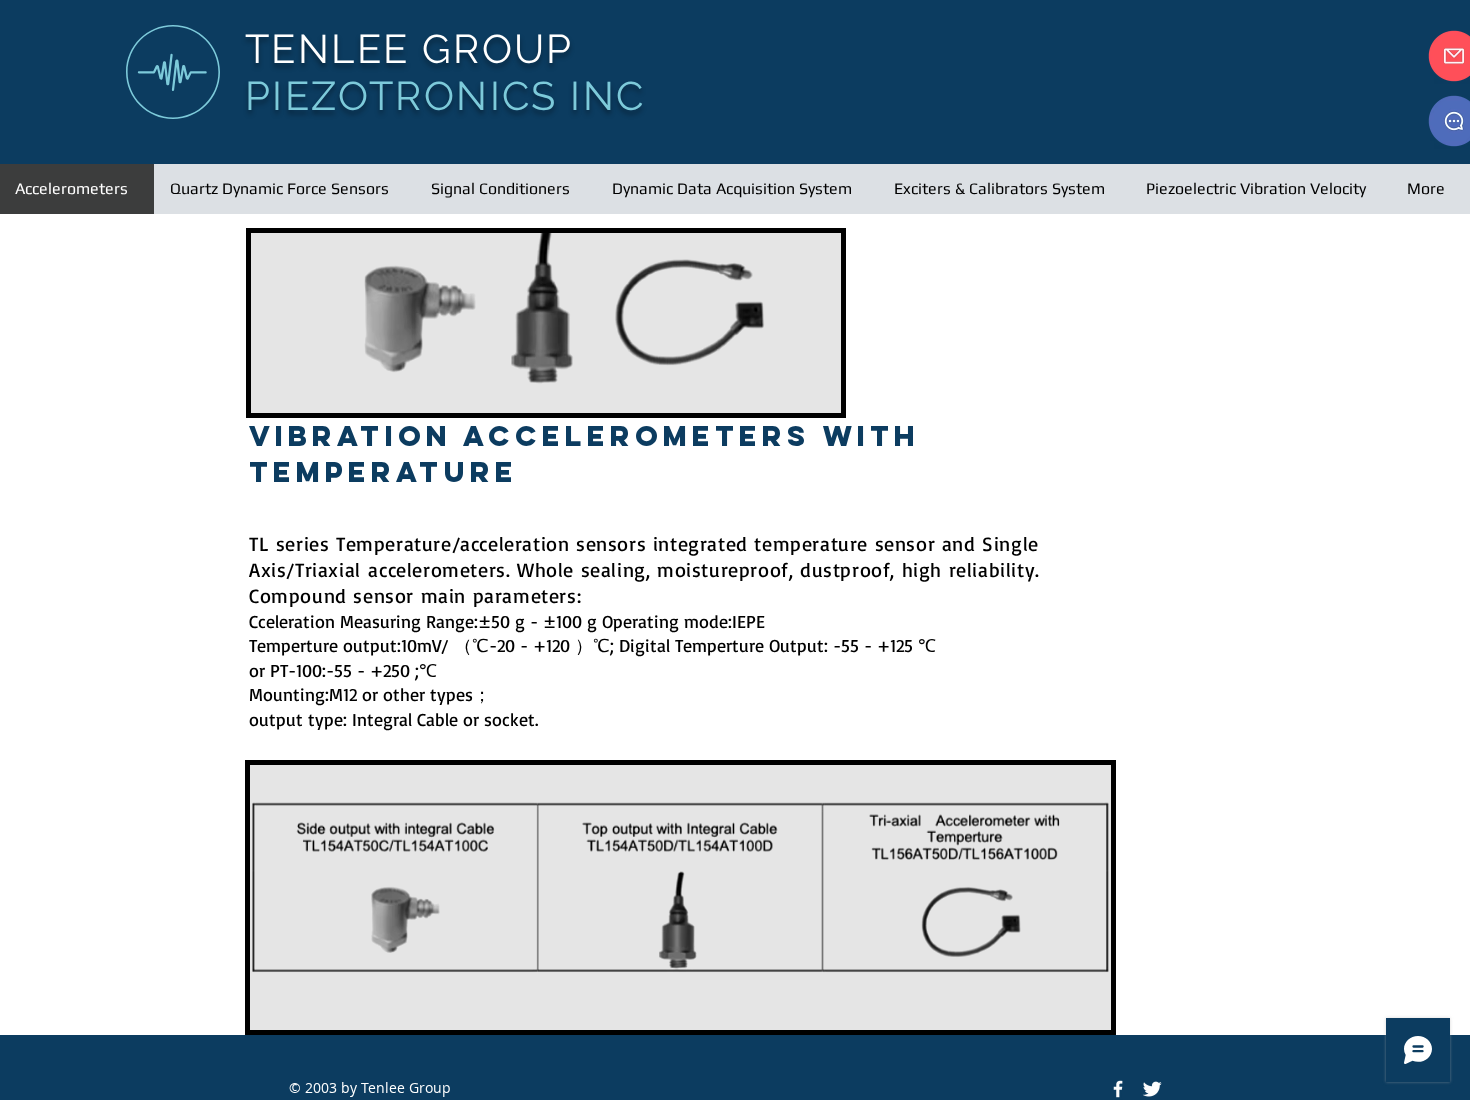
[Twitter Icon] (1152, 1089)
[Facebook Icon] (1118, 1089)
